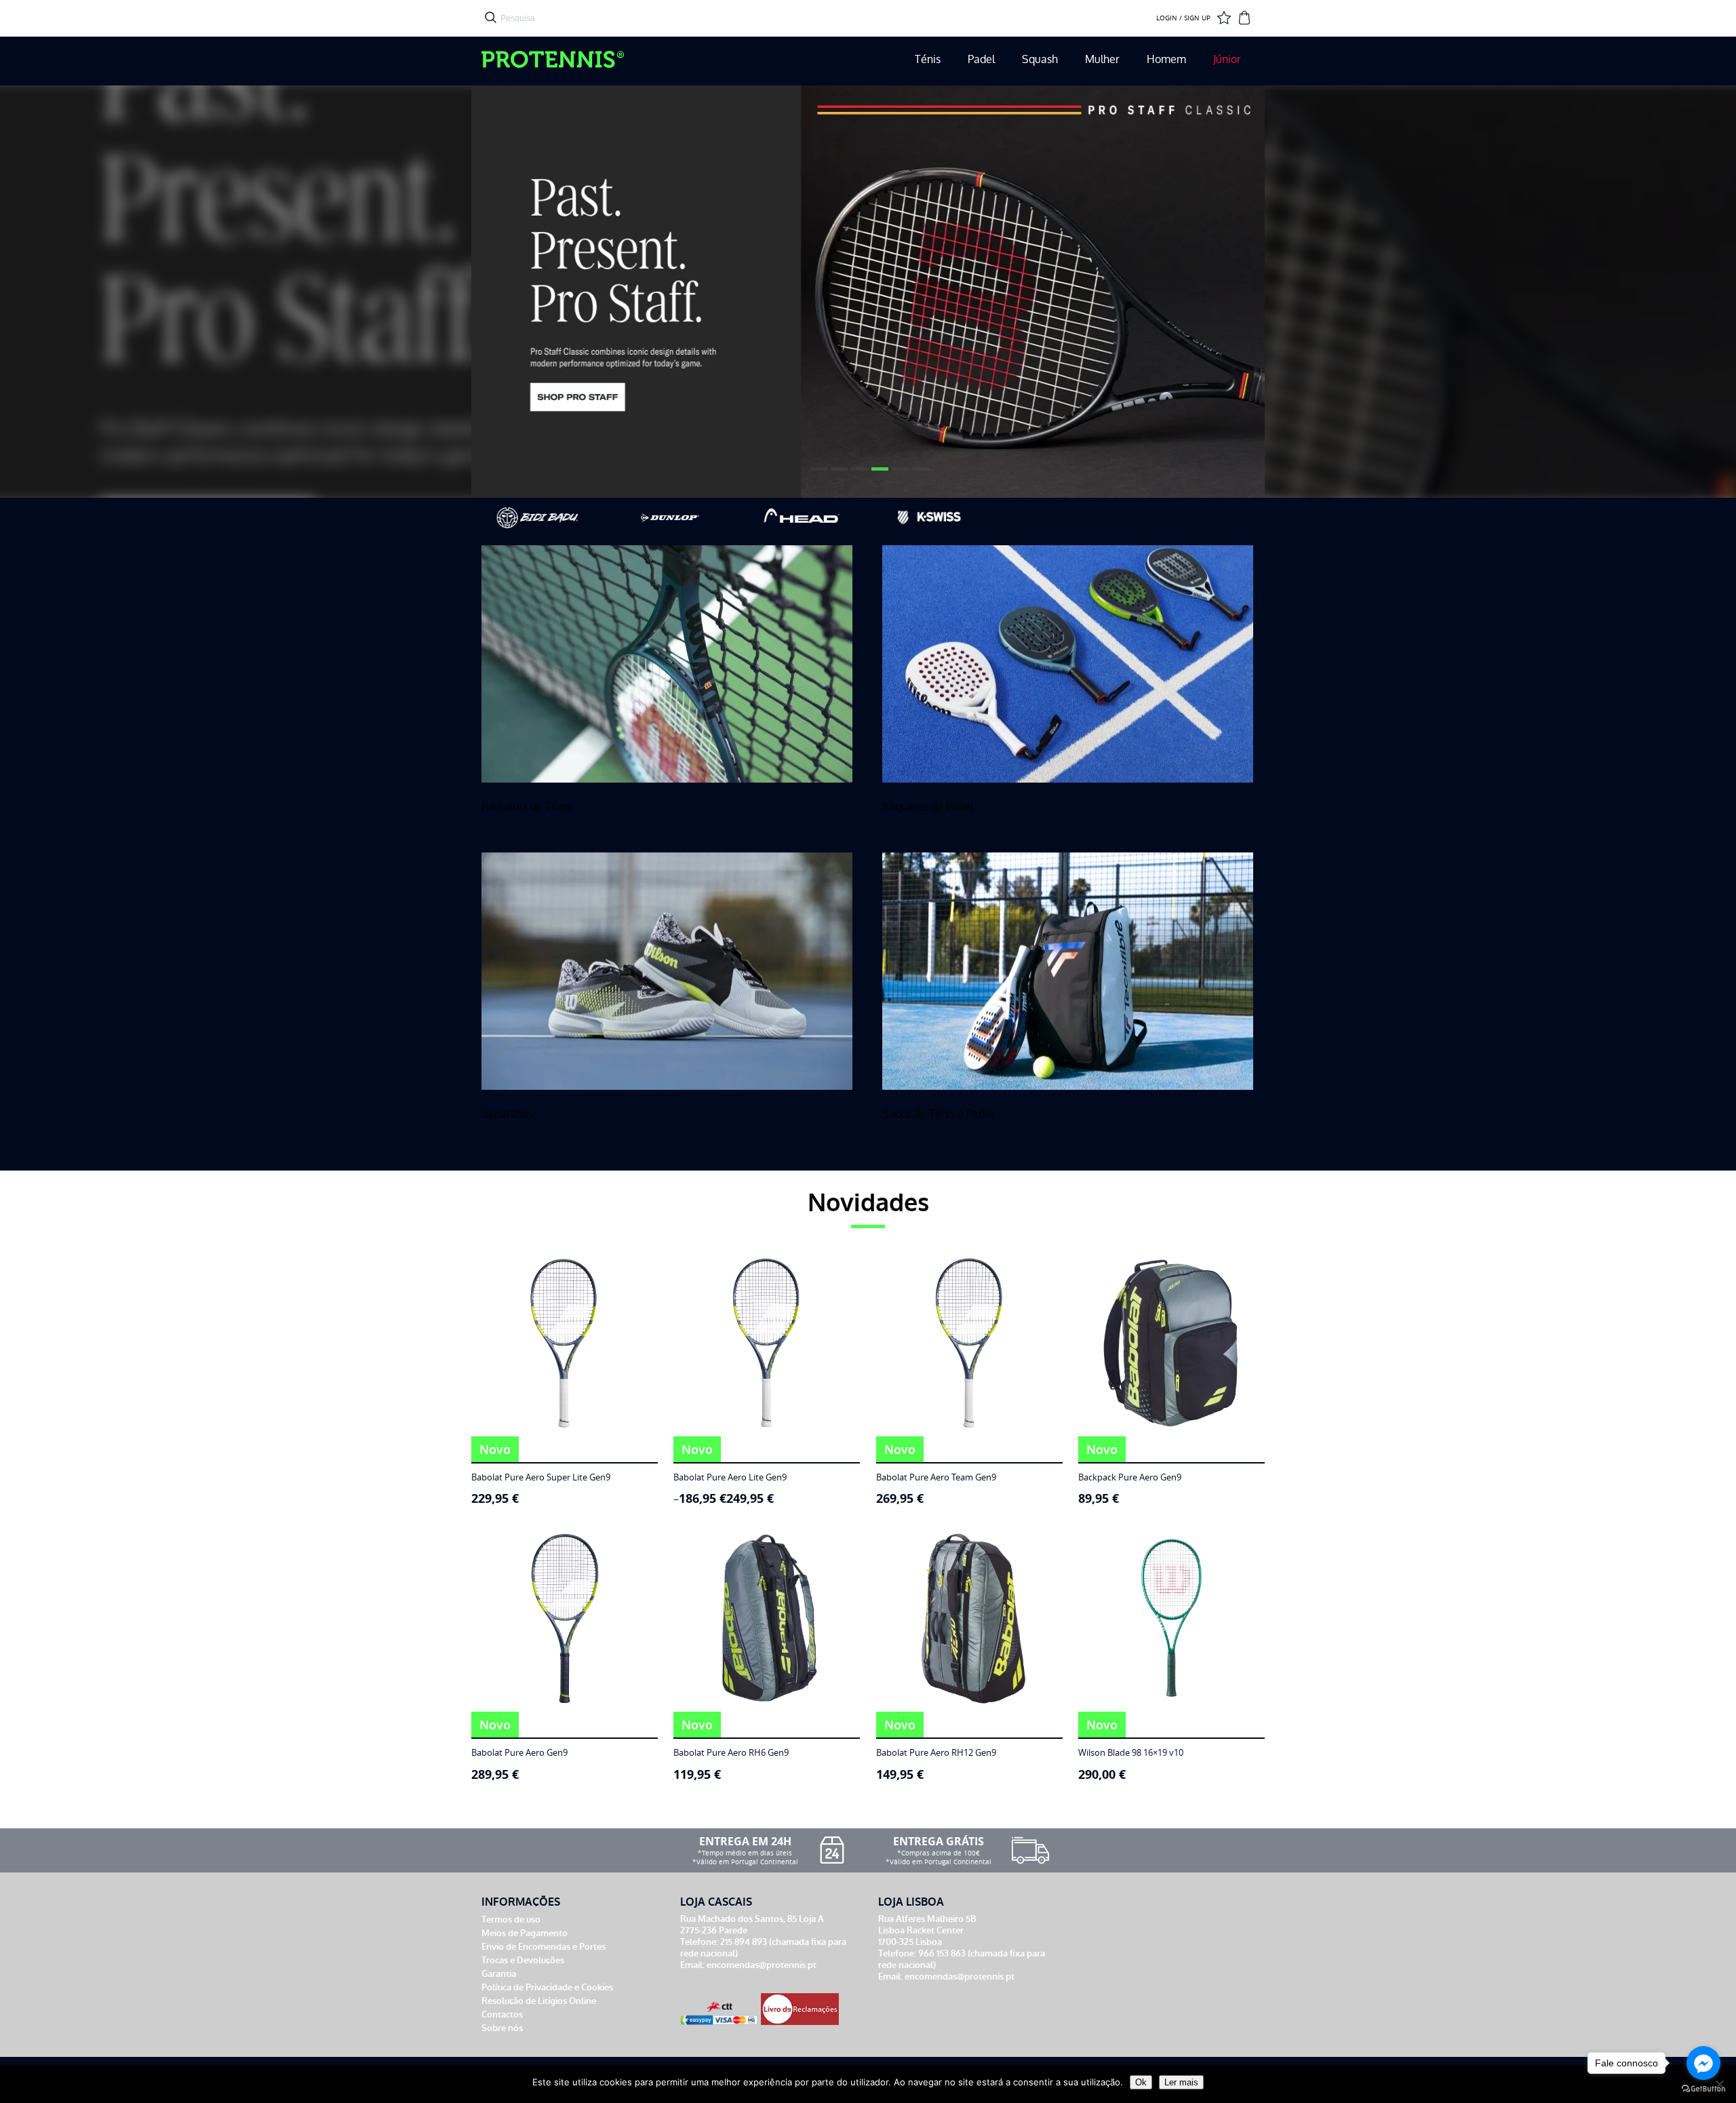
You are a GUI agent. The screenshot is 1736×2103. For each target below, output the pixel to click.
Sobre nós (502, 2028)
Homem (1166, 59)
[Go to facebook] (1703, 2063)
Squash (1040, 59)
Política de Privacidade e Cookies (547, 1987)
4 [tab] (878, 474)
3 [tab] (858, 474)
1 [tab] (817, 474)
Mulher (1102, 59)
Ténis (928, 59)
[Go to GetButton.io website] (1703, 2089)
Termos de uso (511, 1920)
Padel (981, 59)
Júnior (1227, 59)
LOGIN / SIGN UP (1183, 18)
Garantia (499, 1974)
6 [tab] (919, 474)
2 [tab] (837, 474)
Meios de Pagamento (525, 1933)
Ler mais (1181, 2082)
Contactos (502, 2014)
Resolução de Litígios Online (539, 2001)
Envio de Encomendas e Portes (544, 1947)
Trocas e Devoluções (523, 1960)
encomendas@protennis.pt (762, 1965)
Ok (1141, 2082)
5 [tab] (899, 474)
